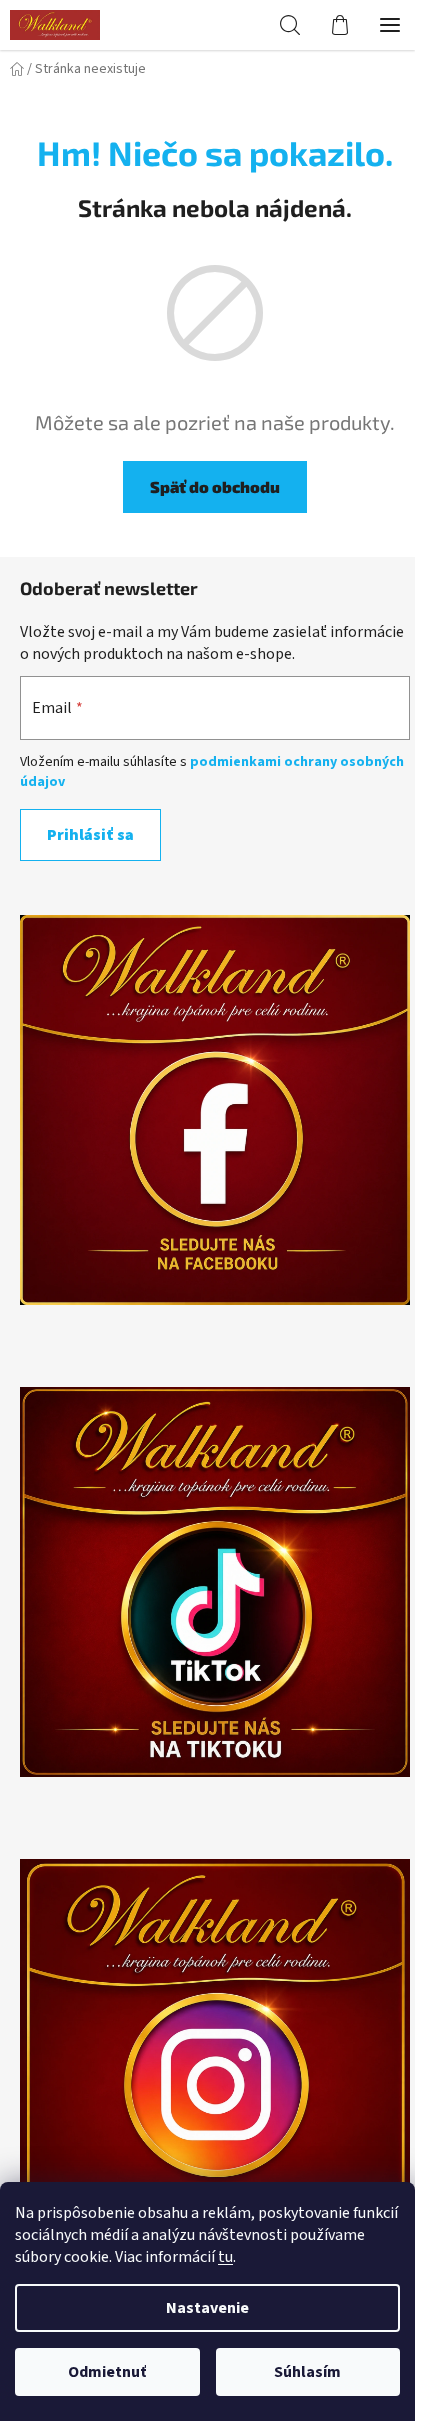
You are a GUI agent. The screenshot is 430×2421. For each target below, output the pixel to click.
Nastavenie (207, 2308)
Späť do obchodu (215, 486)
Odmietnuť (107, 2372)
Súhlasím (307, 2372)
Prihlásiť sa (90, 835)
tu (225, 2257)
